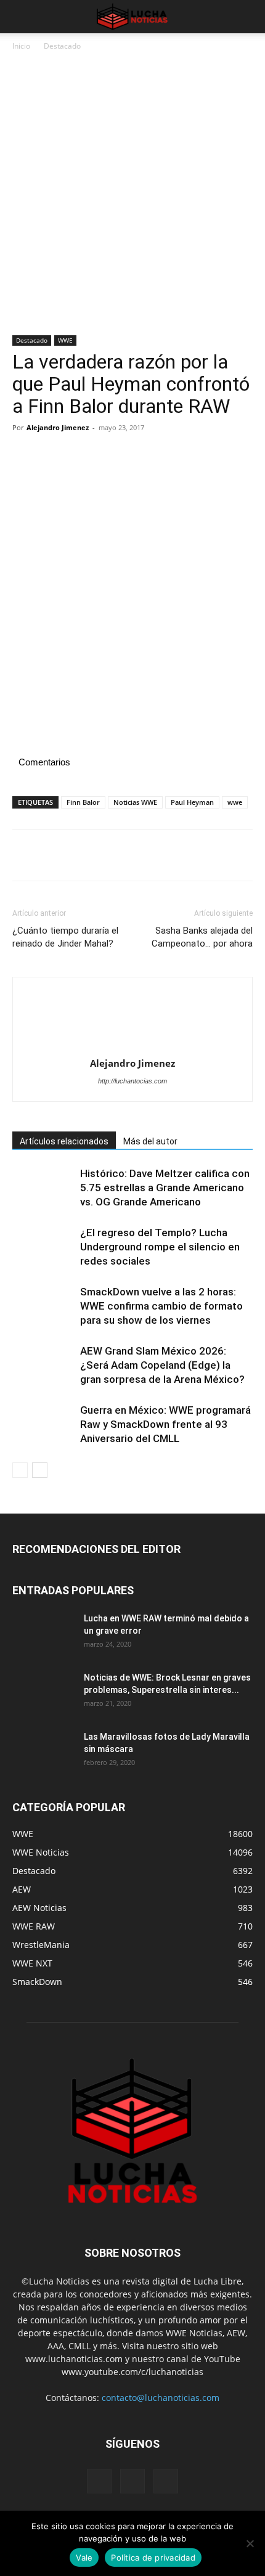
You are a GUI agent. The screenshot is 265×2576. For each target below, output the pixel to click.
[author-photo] (132, 1021)
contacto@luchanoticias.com (161, 2398)
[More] (139, 455)
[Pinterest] (81, 455)
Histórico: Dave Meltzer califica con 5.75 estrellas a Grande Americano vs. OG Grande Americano (165, 1188)
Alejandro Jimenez (58, 427)
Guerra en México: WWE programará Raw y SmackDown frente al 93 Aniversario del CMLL (165, 1424)
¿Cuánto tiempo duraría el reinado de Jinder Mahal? (65, 937)
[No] (250, 2543)
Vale (84, 2558)
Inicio (21, 46)
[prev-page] (20, 1470)
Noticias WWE (135, 802)
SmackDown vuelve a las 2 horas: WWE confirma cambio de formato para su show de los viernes (161, 1306)
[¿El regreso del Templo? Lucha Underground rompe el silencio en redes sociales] (43, 1247)
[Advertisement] (132, 198)
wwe (235, 802)
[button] (21, 17)
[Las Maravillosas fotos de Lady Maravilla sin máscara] (43, 1752)
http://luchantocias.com (132, 1081)
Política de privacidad (153, 2558)
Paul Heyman (192, 802)
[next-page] (40, 1470)
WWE (65, 340)
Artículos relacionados (64, 1141)
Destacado (62, 46)
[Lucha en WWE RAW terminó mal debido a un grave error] (43, 1634)
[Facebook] (25, 455)
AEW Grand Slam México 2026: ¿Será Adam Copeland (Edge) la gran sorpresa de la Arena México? (162, 1365)
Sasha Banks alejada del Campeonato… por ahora (202, 937)
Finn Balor (83, 802)
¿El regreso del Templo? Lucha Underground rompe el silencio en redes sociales (160, 1247)
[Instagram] (132, 2481)
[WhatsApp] (110, 455)
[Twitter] (53, 455)
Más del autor (150, 1141)
